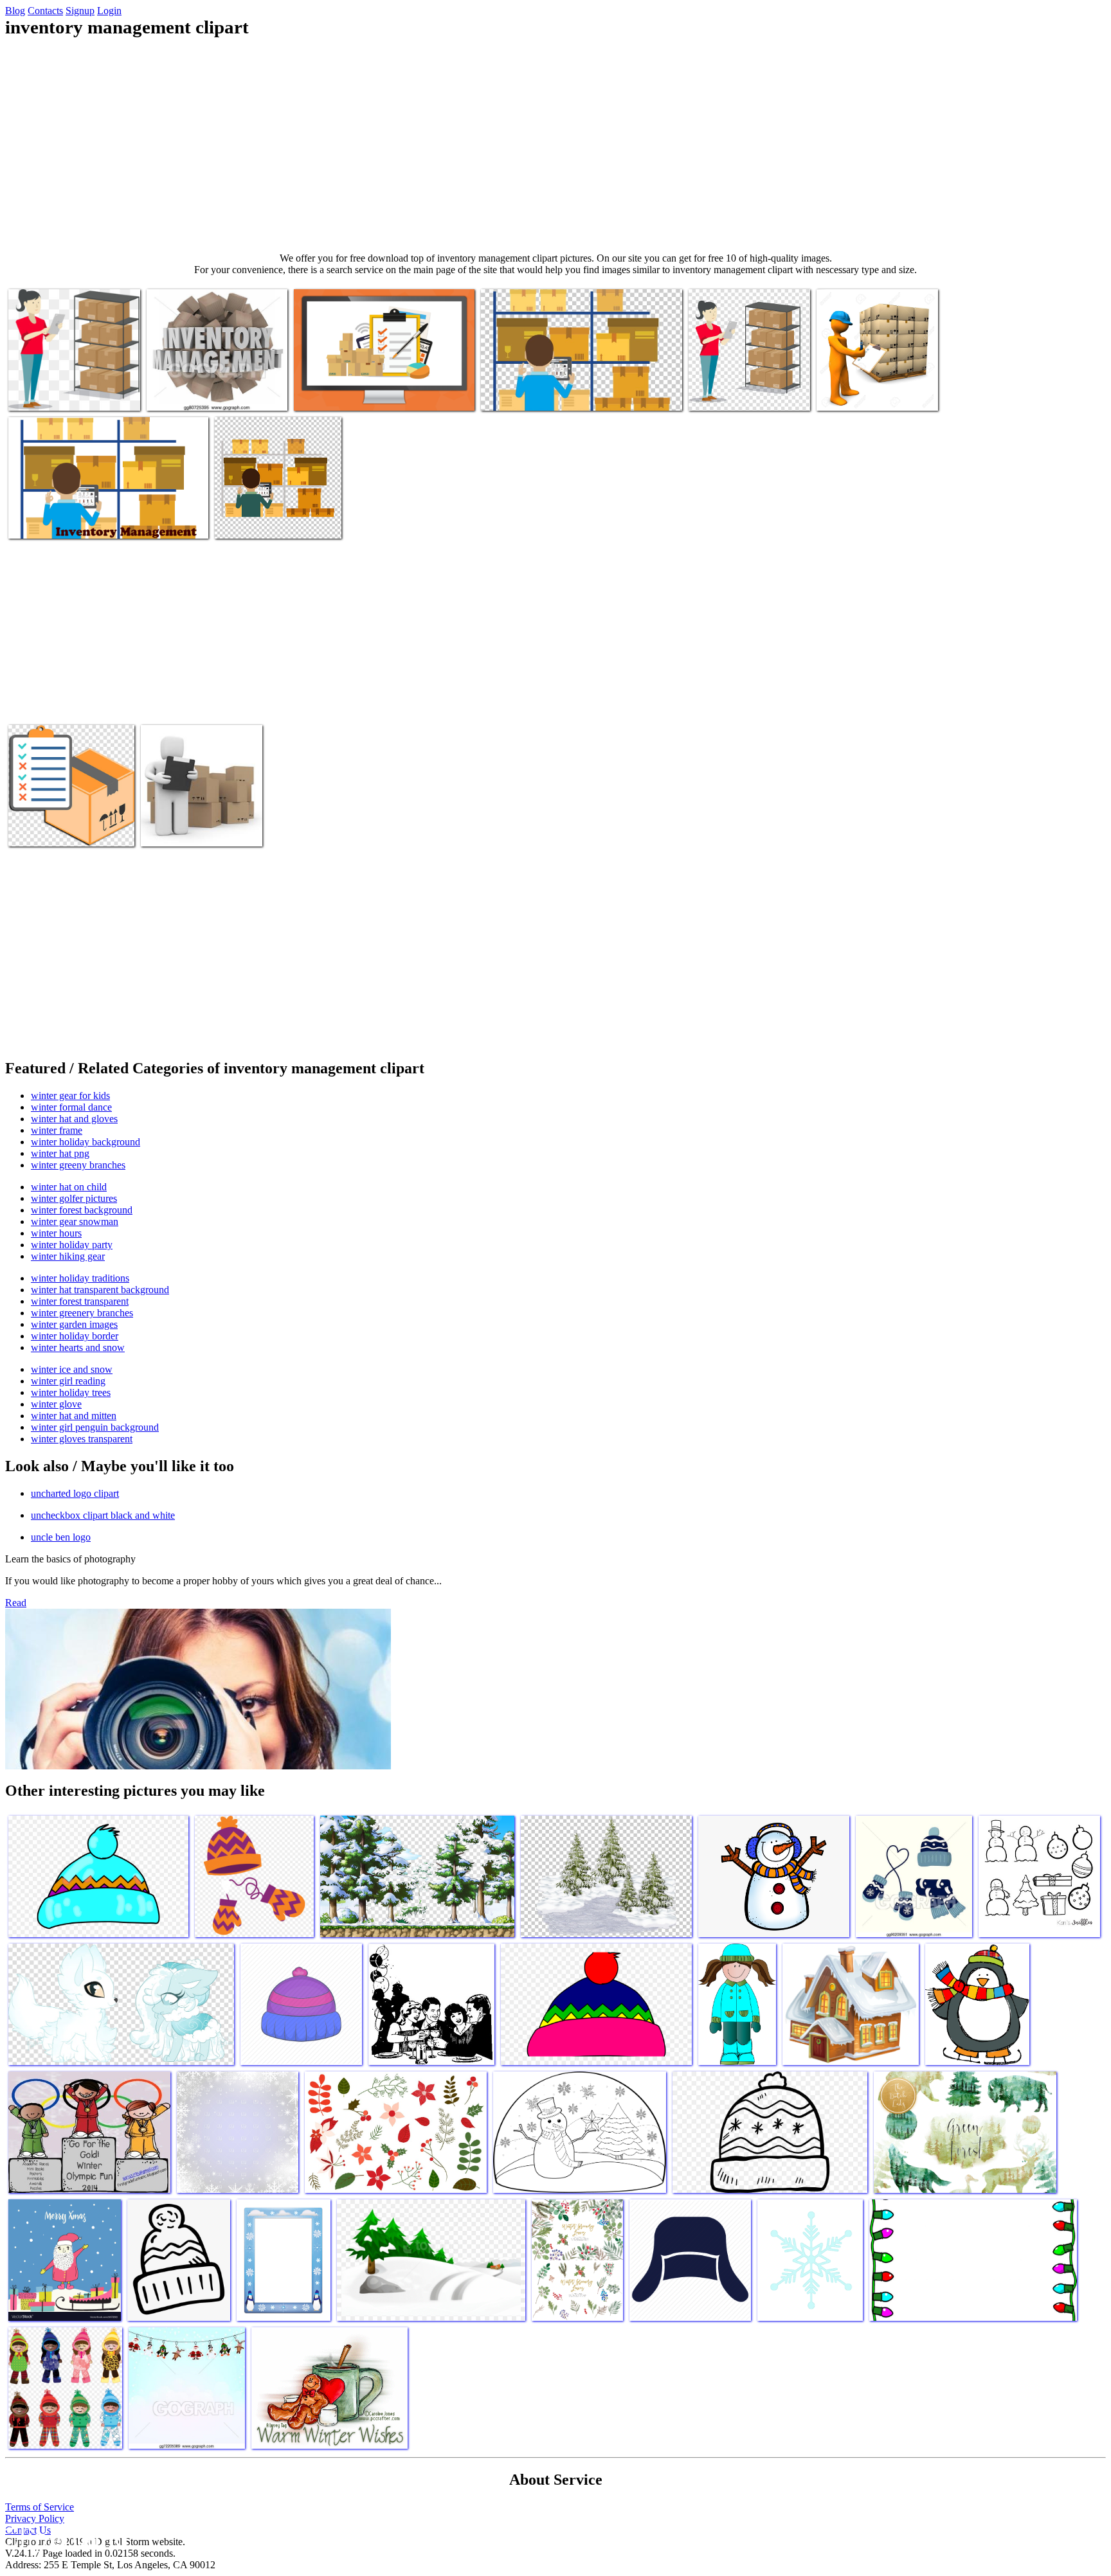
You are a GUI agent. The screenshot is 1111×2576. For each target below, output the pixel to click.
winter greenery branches (82, 1313)
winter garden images (74, 1324)
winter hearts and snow (78, 1347)
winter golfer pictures (74, 1198)
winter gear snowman (75, 1221)
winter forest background (82, 1210)
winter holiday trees (71, 1392)
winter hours (56, 1233)
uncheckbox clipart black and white (103, 1515)
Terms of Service (40, 2507)
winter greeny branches (78, 1165)
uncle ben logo (61, 1537)
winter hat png (60, 1153)
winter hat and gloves (74, 1119)
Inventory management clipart (66, 393)
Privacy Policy (35, 2518)
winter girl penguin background (95, 1427)
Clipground (64, 2537)
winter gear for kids (70, 1096)
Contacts (45, 11)
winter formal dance (71, 1107)
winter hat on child (69, 1187)
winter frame (57, 1130)
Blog (15, 11)
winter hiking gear (68, 1256)
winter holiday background (86, 1142)
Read (16, 1603)
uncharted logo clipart (75, 1493)
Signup (80, 11)
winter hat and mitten (74, 1416)
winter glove (56, 1404)
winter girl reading (68, 1381)
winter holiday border (75, 1336)
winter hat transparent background (100, 1290)
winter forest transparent (80, 1301)
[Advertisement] (555, 145)
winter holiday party (72, 1245)
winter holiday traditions (80, 1278)
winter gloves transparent (82, 1439)
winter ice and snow (72, 1369)
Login (109, 11)
